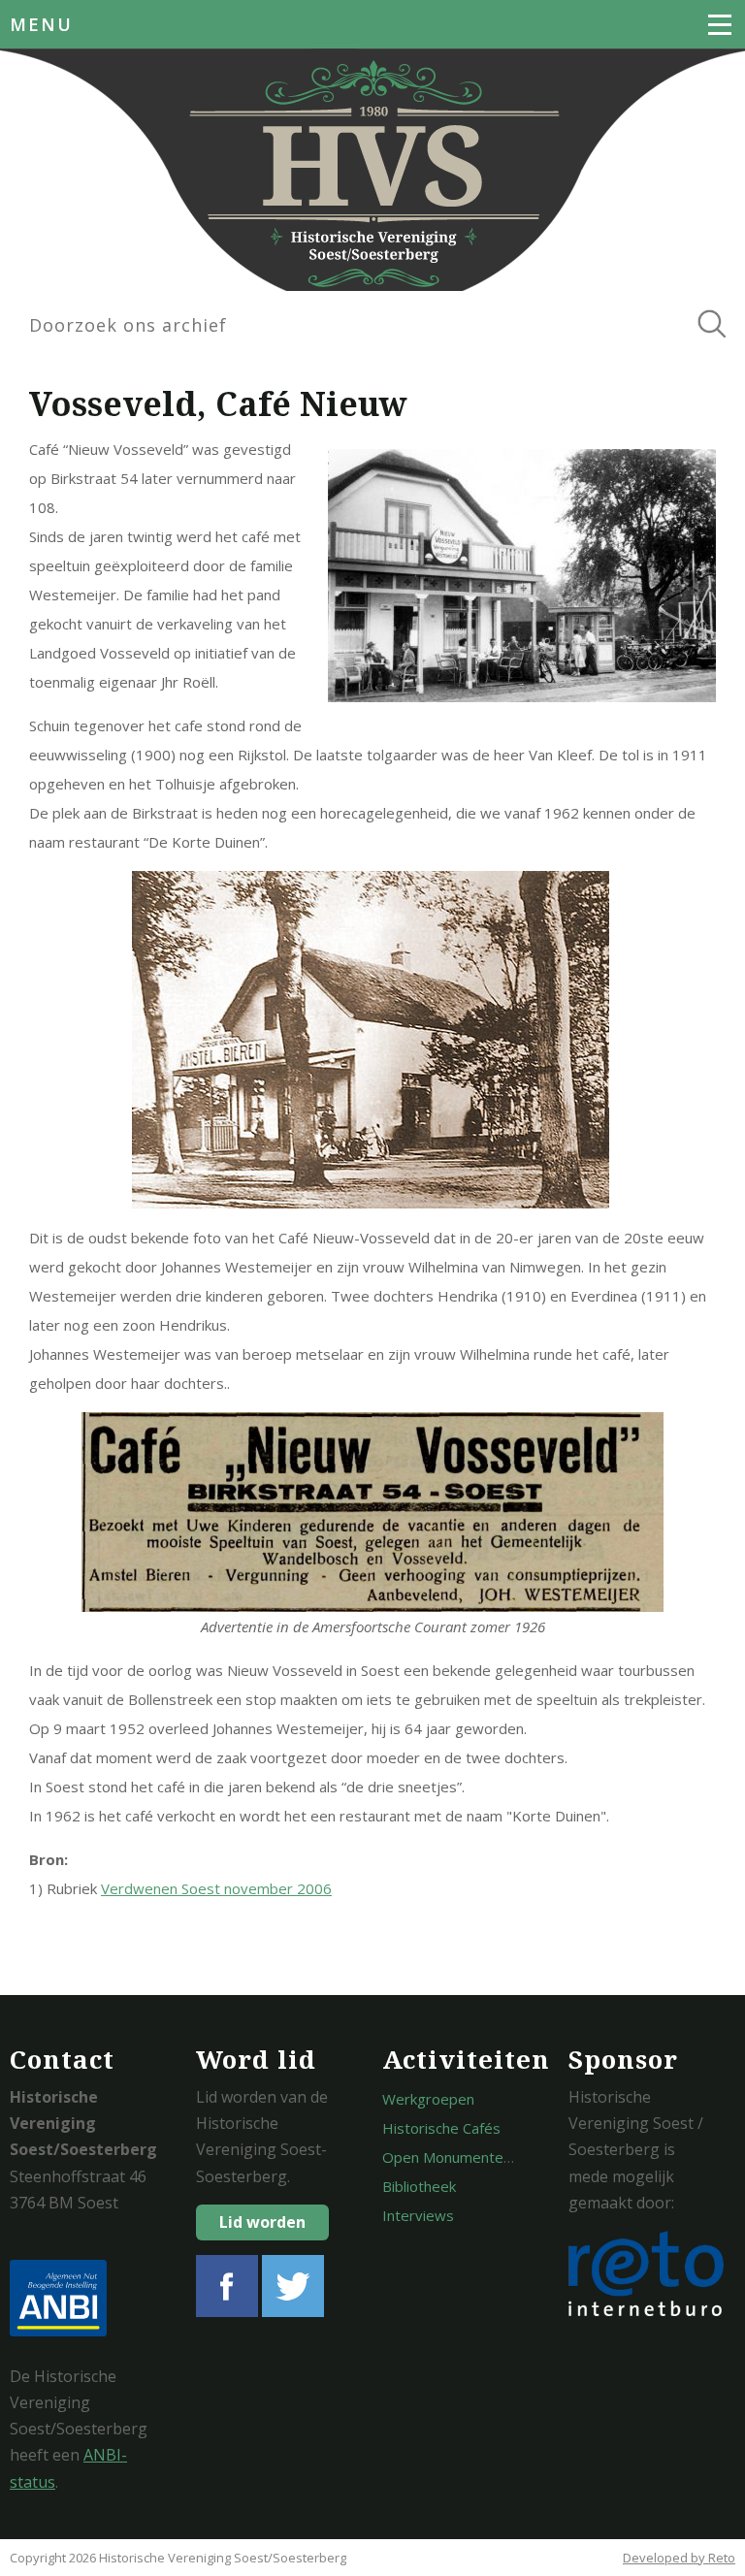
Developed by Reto (679, 2558)
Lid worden (262, 2222)
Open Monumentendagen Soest (489, 2157)
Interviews (418, 2215)
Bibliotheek (419, 2186)
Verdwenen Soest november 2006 (216, 1888)
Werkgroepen (428, 2099)
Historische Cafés (441, 2128)
